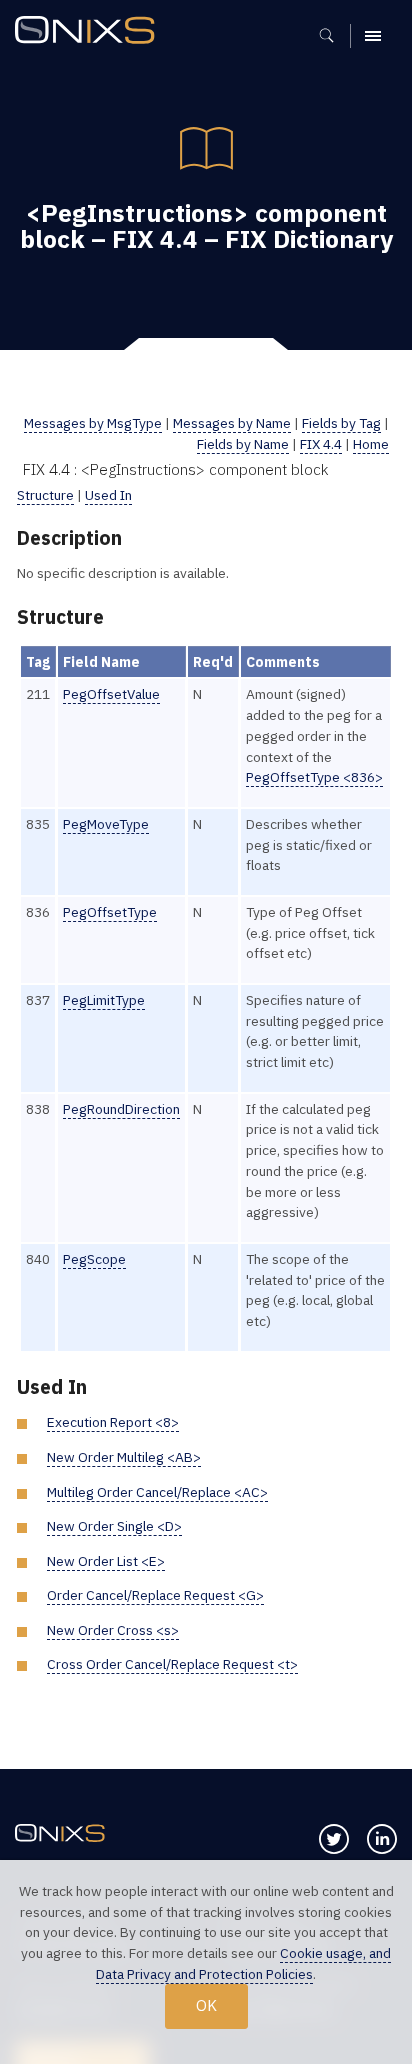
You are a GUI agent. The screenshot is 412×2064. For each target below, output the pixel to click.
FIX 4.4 (321, 444)
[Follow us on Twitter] (334, 1839)
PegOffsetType (110, 912)
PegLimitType (104, 1000)
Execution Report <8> (113, 1422)
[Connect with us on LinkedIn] (382, 1839)
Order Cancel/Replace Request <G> (155, 1595)
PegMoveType (106, 824)
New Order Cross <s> (113, 1630)
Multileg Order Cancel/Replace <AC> (157, 1492)
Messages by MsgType (93, 423)
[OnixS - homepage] (90, 32)
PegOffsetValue (111, 694)
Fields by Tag (341, 423)
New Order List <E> (106, 1561)
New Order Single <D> (114, 1526)
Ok (206, 2005)
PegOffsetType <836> (314, 777)
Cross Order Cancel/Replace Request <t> (172, 1664)
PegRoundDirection (121, 1109)
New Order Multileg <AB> (124, 1457)
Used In (108, 495)
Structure (45, 495)
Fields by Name (243, 444)
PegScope (94, 1259)
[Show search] (333, 36)
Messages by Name (232, 423)
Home (371, 444)
